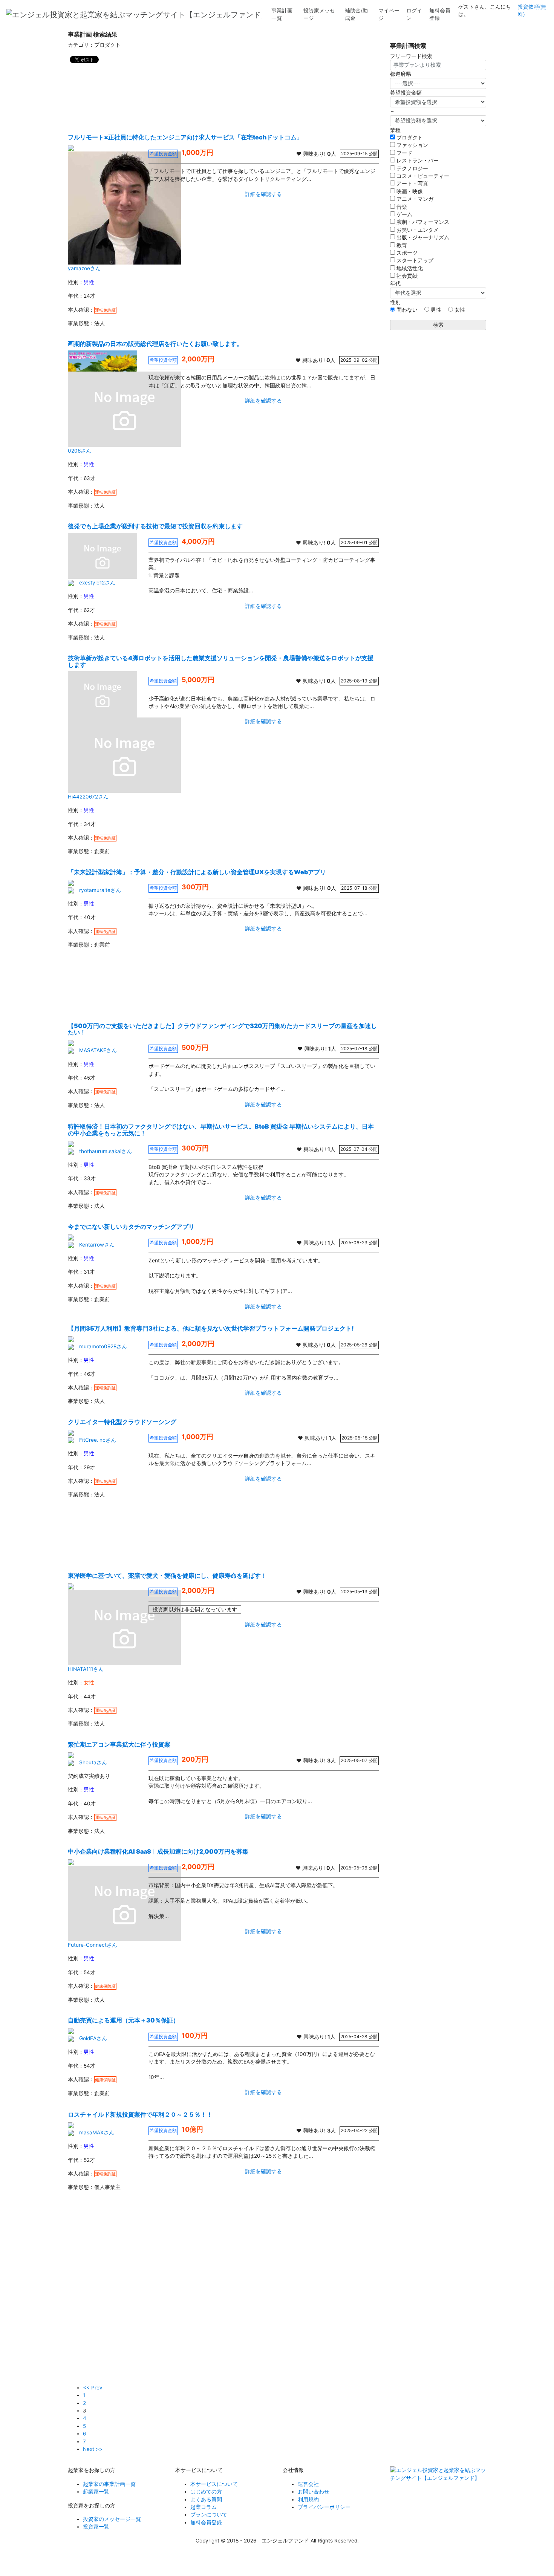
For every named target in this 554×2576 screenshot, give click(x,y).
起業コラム (204, 2507)
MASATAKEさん (98, 1050)
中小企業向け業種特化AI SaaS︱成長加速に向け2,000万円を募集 (158, 1851)
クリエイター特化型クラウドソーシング (122, 1422)
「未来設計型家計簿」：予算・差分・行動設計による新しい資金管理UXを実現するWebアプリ (197, 872)
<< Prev (93, 2388)
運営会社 (308, 2484)
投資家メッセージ (319, 14)
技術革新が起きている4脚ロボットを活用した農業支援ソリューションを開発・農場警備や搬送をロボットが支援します (221, 661)
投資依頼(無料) (532, 11)
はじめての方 (206, 2492)
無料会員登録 (440, 14)
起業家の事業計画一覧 (109, 2484)
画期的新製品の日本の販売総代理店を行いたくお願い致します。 (155, 344)
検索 (438, 325)
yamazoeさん (84, 268)
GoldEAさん (93, 2038)
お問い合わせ (314, 2492)
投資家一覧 (96, 2527)
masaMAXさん (97, 2132)
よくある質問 (206, 2500)
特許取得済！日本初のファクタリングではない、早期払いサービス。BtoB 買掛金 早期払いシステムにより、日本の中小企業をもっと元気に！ (221, 1130)
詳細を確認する (263, 194)
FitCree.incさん (98, 1440)
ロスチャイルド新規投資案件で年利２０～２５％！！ (140, 2114)
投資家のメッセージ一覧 (112, 2519)
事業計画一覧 (282, 14)
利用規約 (308, 2500)
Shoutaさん (93, 1762)
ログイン (414, 14)
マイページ (389, 14)
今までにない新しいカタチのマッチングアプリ (131, 1227)
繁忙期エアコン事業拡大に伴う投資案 (119, 1744)
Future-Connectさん (93, 1945)
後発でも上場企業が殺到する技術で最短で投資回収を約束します (155, 526)
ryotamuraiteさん (100, 890)
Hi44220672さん (88, 797)
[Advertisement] (223, 96)
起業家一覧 (96, 2492)
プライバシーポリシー (324, 2507)
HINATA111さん (86, 1669)
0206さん (80, 451)
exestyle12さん (97, 583)
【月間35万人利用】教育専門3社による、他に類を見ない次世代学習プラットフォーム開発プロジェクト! (211, 1328)
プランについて (209, 2515)
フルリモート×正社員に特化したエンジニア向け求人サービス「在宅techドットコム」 (185, 137)
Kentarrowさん (97, 1245)
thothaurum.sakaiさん (106, 1151)
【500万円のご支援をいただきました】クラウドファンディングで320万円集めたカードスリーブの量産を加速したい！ (222, 1029)
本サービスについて (214, 2484)
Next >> (93, 2449)
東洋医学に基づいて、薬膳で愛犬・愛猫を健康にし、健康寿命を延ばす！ (167, 1576)
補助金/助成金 (356, 14)
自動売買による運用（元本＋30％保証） (123, 2020)
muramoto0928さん (103, 1346)
